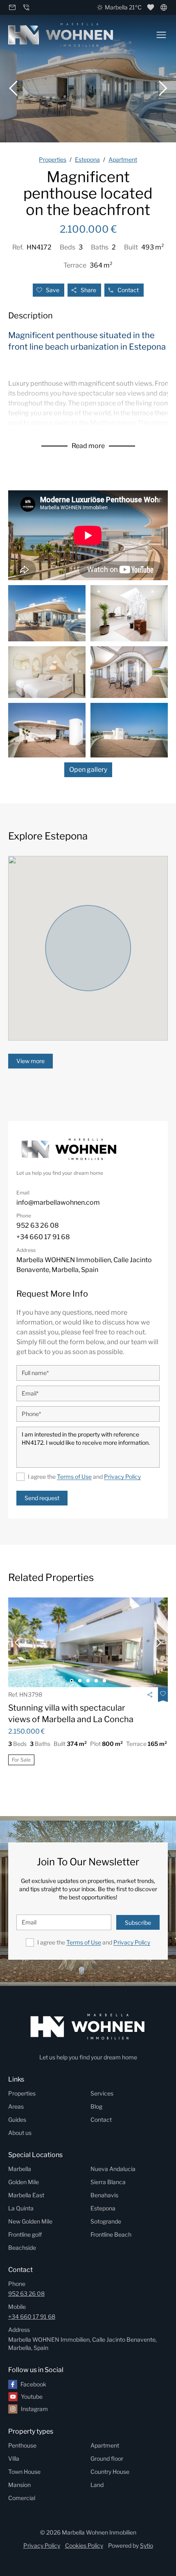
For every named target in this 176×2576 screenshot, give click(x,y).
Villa (14, 2458)
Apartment (105, 2445)
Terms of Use (74, 1477)
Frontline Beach (111, 2234)
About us (20, 2133)
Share (88, 290)
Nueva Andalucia (113, 2169)
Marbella (20, 2169)
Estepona (103, 2208)
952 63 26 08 (26, 2293)
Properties (22, 2093)
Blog (96, 2106)
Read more (88, 446)
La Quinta (21, 2208)
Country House (110, 2472)
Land (97, 2485)
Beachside (22, 2248)
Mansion (19, 2485)
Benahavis (104, 2195)
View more (30, 1061)
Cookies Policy (84, 2545)
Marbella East (26, 2195)
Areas (16, 2106)
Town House (24, 2472)
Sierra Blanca (108, 2182)
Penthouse (22, 2445)
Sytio (147, 2545)
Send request (42, 1498)
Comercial (22, 2498)
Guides (17, 2120)
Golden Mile (24, 2182)
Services (102, 2093)
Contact (128, 290)
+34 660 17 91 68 (32, 2316)
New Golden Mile (30, 2221)
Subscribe (138, 1923)
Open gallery (88, 770)
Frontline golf (25, 2234)
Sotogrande (106, 2221)
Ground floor (107, 2458)
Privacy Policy (122, 1477)
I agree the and (84, 1477)
